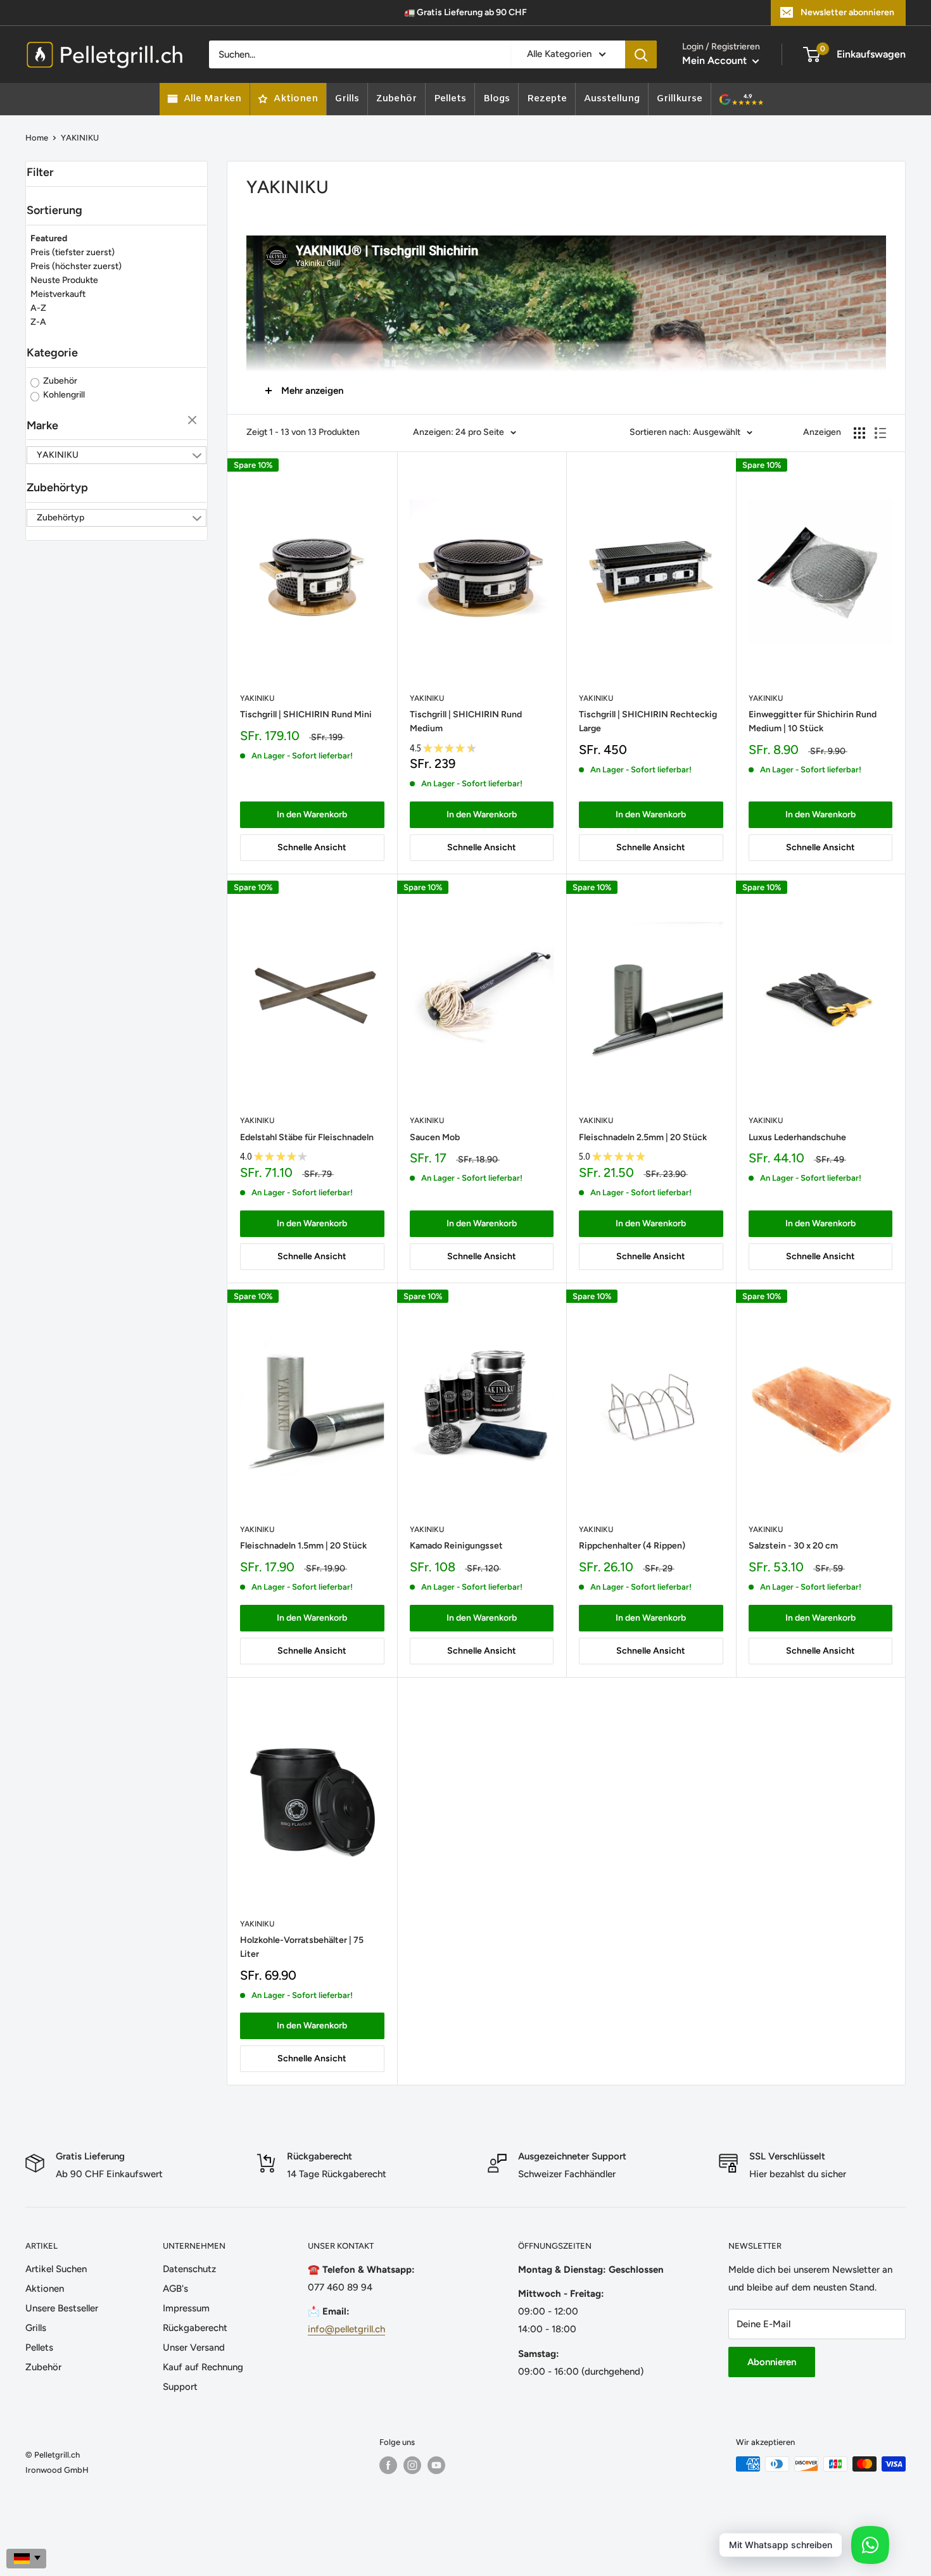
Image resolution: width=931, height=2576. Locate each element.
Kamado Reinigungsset (456, 1546)
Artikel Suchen (56, 2269)
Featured (49, 238)
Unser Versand (194, 2347)
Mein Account (716, 60)
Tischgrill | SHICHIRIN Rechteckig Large (648, 721)
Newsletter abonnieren (847, 12)
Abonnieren (772, 2362)
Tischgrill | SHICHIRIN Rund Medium (466, 721)
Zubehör (59, 381)
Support (180, 2387)
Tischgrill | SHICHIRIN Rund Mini (306, 714)
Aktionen (45, 2289)
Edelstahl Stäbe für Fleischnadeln (307, 1137)
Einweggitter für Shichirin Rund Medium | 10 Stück (813, 721)
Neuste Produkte (64, 280)
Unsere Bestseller (62, 2308)
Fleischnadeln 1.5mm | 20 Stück (303, 1546)
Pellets (39, 2347)
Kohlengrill (63, 395)
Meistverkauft (58, 294)
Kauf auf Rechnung (203, 2367)
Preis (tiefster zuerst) (73, 252)
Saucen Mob (435, 1137)
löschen (194, 421)
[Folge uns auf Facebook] (388, 2465)
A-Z (38, 308)
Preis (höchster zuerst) (76, 266)
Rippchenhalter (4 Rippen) (632, 1546)
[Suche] (641, 54)
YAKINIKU (257, 698)
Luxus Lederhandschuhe (797, 1137)
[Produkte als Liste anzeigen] (880, 433)
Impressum (186, 2308)
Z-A (38, 322)
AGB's (175, 2289)
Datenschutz (189, 2269)
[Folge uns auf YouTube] (436, 2465)
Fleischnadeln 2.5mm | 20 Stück (643, 1137)
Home (37, 138)
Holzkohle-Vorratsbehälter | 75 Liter (302, 1947)
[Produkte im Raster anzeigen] (859, 433)
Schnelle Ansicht (312, 847)
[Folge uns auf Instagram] (412, 2465)
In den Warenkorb (312, 814)
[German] (26, 2559)
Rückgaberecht (195, 2328)
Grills (36, 2328)
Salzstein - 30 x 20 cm (793, 1546)
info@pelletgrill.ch (346, 2329)
